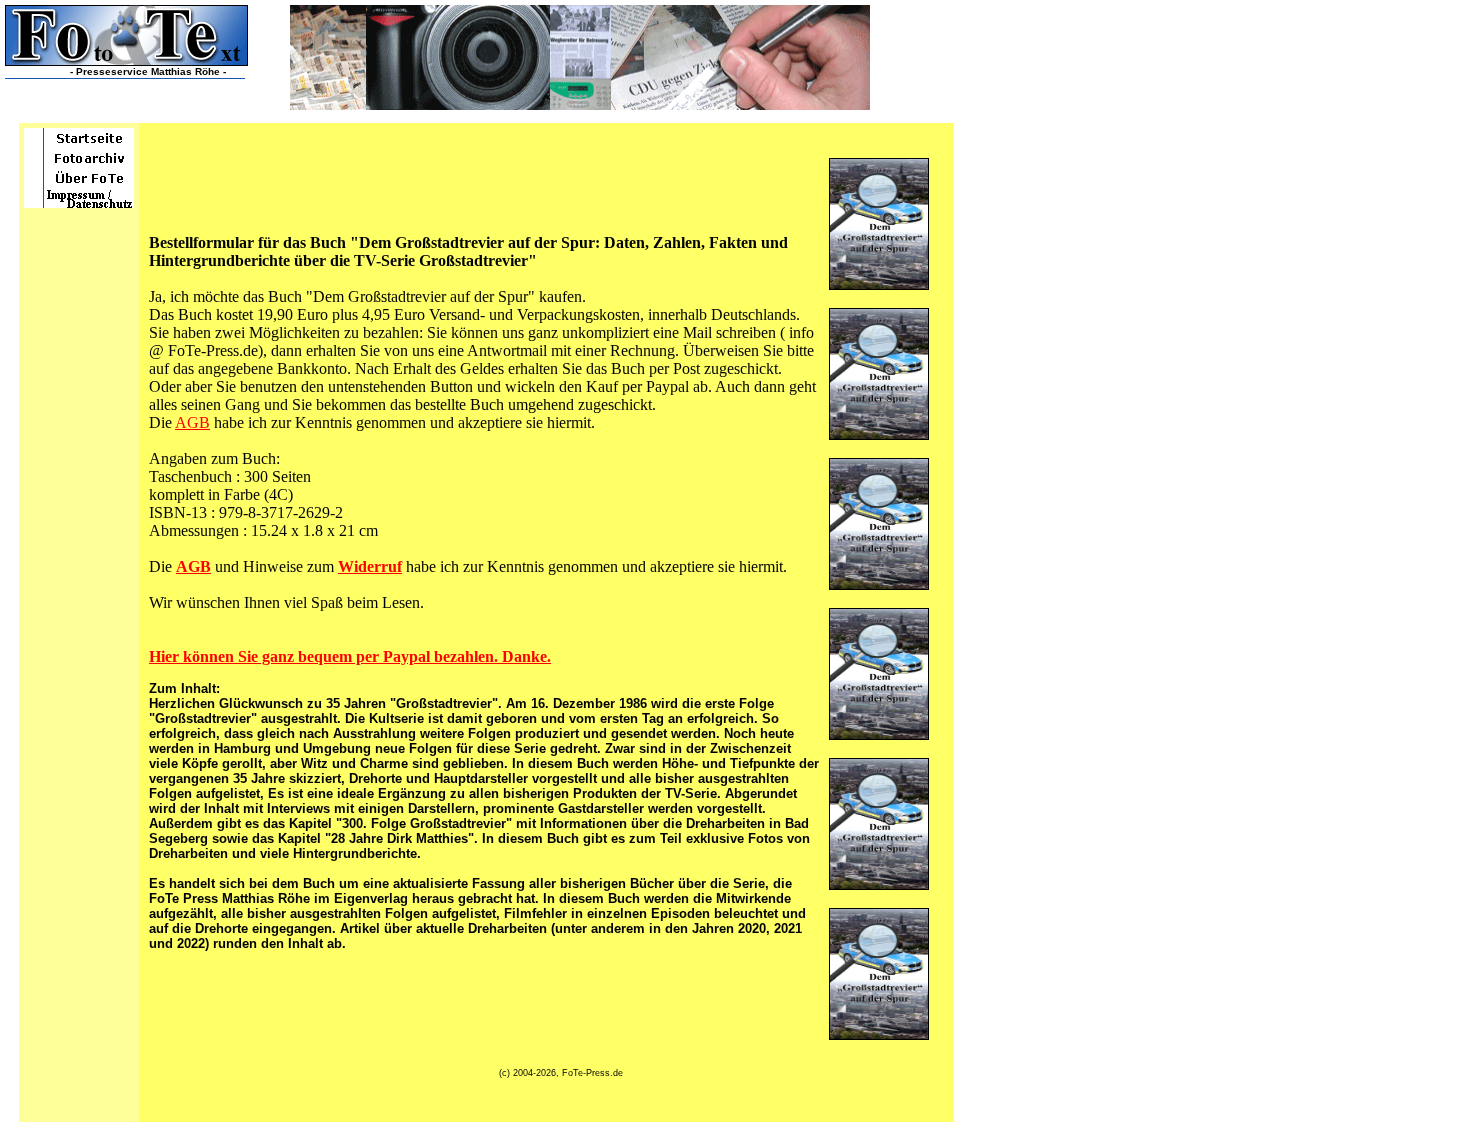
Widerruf (370, 566)
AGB (192, 422)
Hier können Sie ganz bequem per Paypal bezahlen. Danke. (350, 656)
